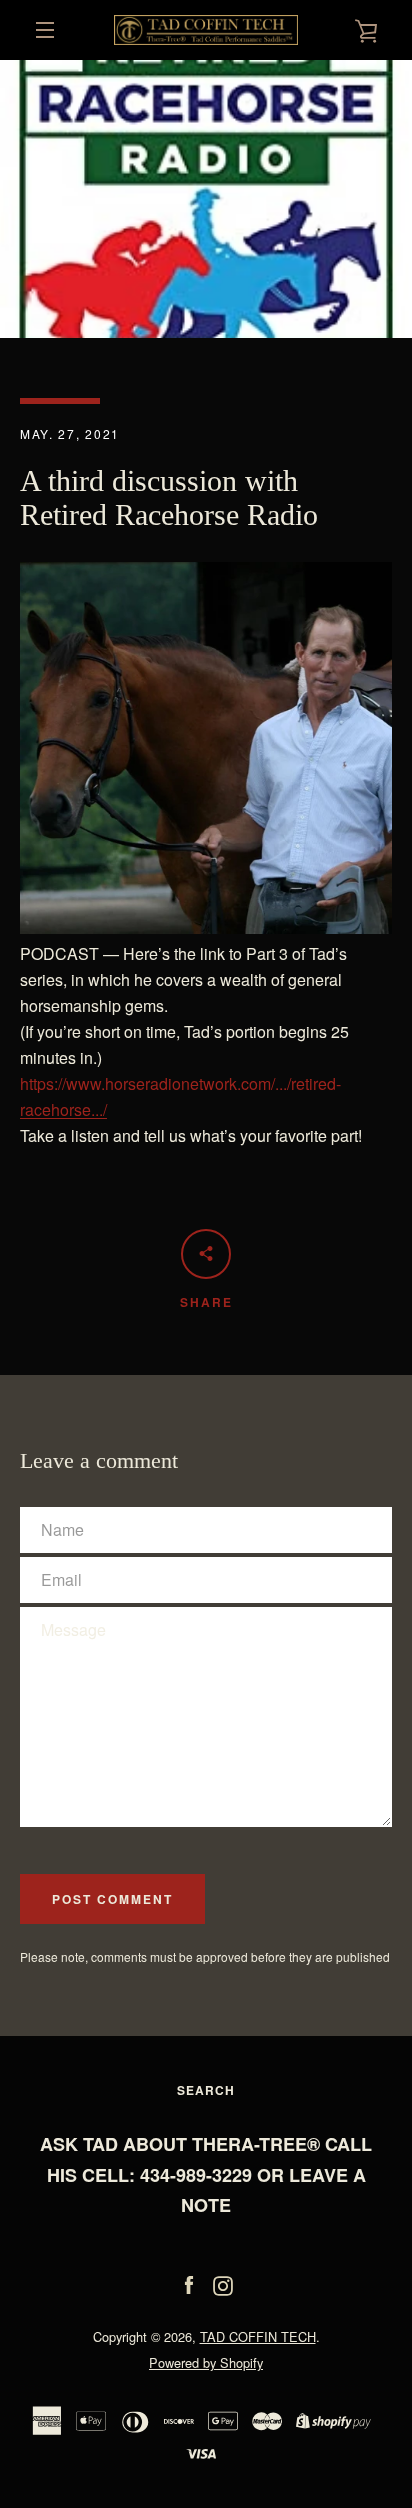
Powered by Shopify (206, 2362)
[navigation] (45, 30)
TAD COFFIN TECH (258, 2336)
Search (206, 2090)
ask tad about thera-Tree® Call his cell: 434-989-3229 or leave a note (206, 2175)
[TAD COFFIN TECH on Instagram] (223, 2283)
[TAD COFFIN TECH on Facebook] (189, 2283)
